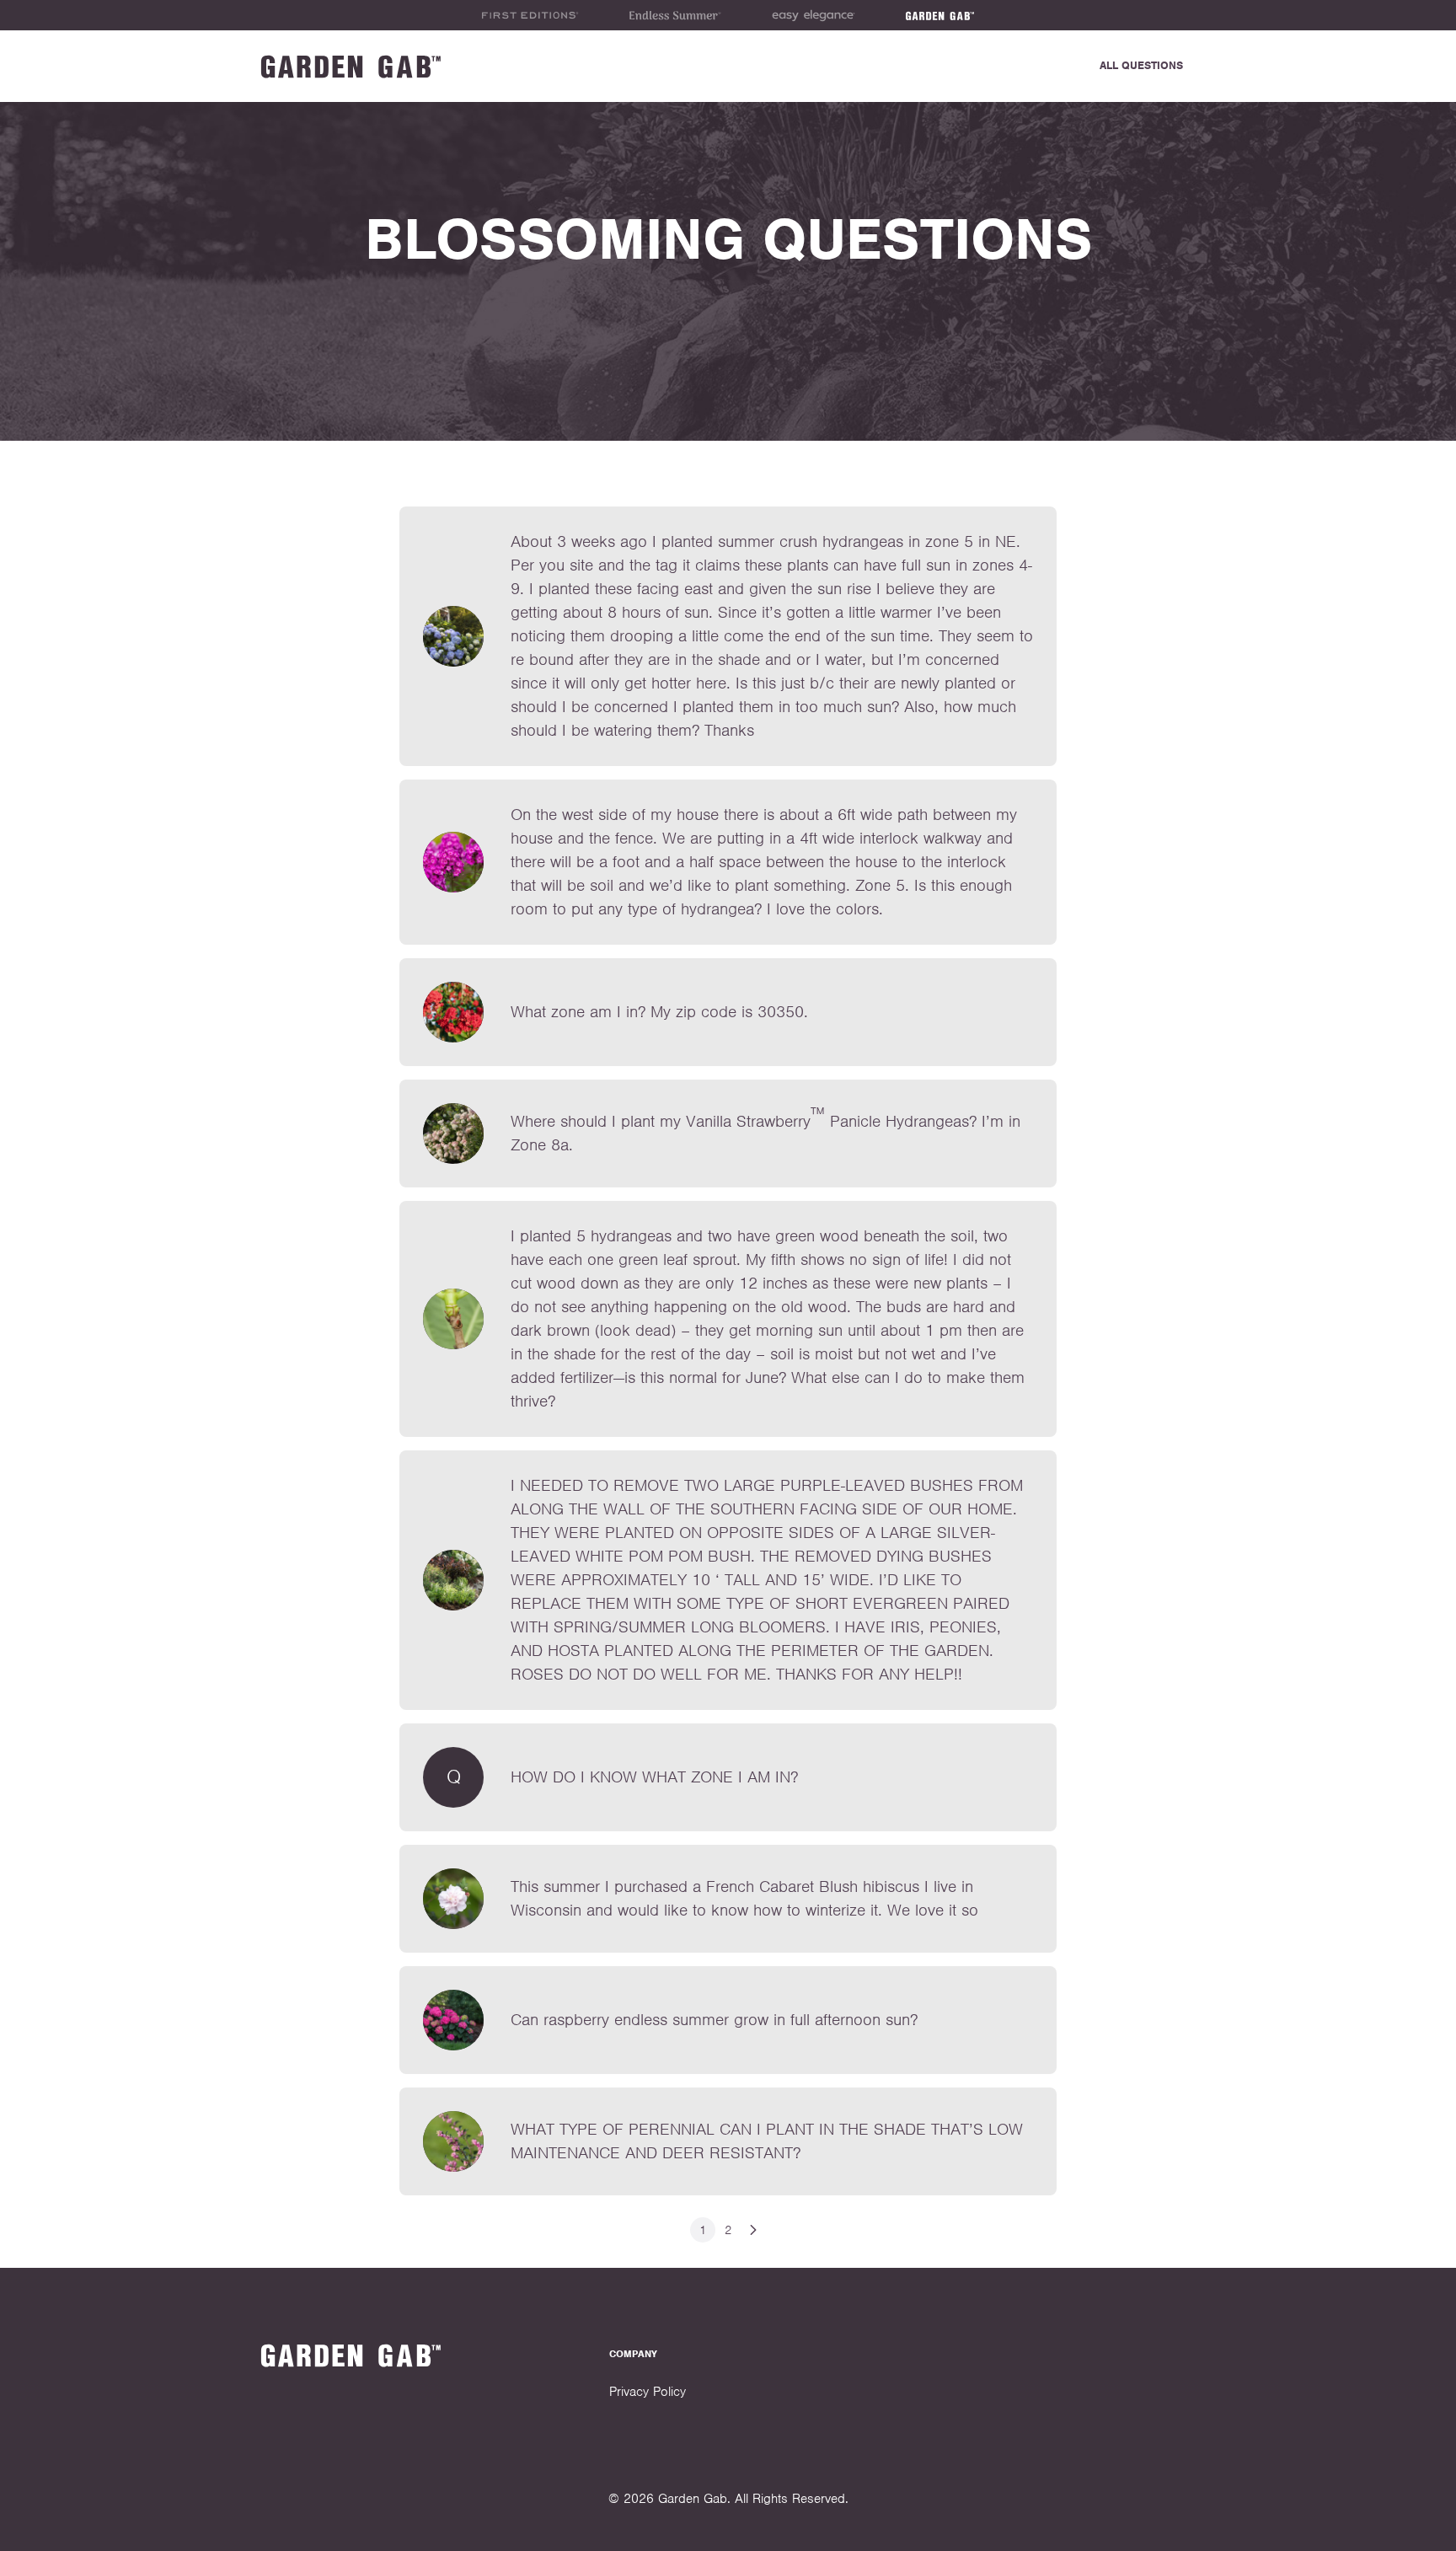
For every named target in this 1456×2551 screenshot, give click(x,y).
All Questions (1141, 65)
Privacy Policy (648, 2392)
